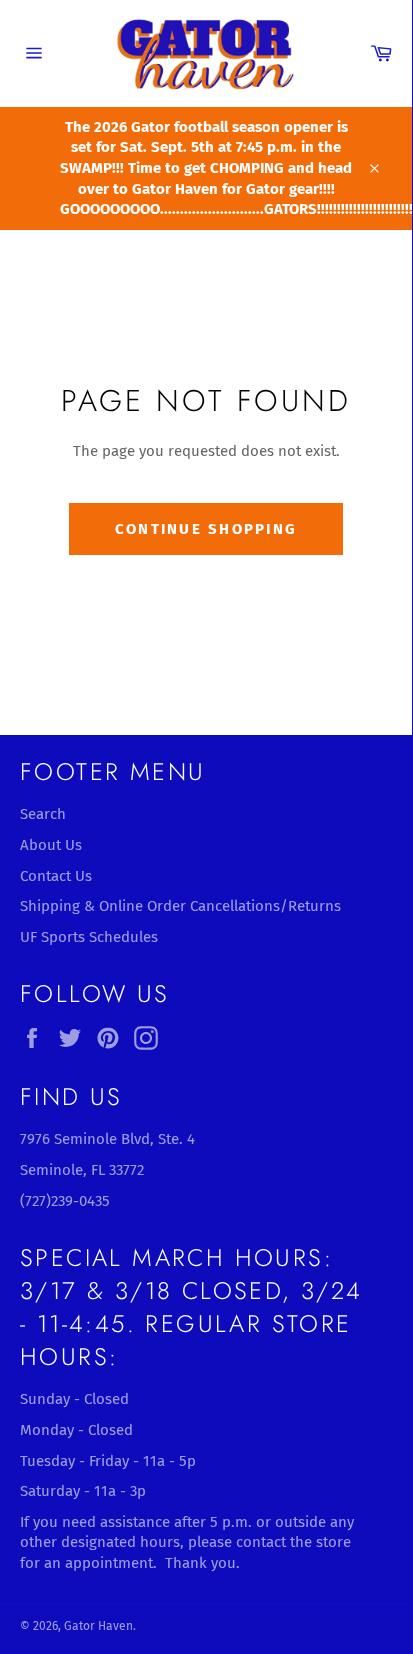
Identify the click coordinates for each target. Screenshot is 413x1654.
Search (43, 814)
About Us (51, 845)
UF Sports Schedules (89, 937)
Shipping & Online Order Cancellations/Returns (180, 906)
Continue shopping (206, 529)
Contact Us (56, 876)
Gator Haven (98, 1626)
